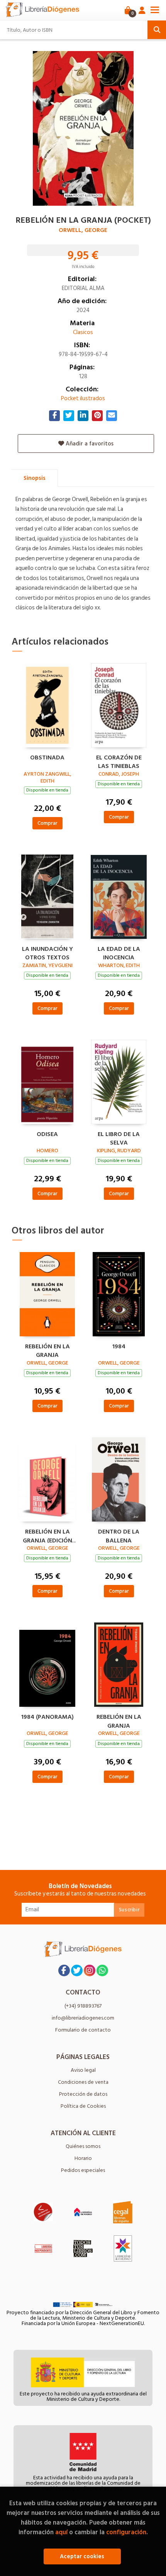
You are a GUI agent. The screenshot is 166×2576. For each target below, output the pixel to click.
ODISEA (47, 1134)
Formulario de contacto (83, 2030)
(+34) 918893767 (83, 2006)
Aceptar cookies (82, 2556)
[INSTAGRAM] (90, 1970)
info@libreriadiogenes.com (83, 2018)
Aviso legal (83, 2070)
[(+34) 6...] (102, 1970)
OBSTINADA (47, 758)
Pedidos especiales (83, 2170)
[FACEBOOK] (64, 1970)
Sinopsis (35, 478)
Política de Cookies (83, 2106)
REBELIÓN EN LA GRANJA (47, 1350)
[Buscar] (157, 30)
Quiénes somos (83, 2146)
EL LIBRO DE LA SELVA (119, 1138)
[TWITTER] (77, 1970)
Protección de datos (83, 2094)
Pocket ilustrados (83, 398)
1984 (119, 1347)
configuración (126, 2532)
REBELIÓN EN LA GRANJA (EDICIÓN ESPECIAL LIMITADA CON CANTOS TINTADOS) (47, 1535)
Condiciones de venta (83, 2082)
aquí (61, 2532)
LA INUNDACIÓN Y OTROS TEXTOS (47, 952)
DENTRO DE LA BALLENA (119, 1535)
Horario (83, 2158)
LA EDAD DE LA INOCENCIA (119, 952)
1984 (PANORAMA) (47, 1717)
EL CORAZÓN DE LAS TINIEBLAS (119, 761)
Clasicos (83, 332)
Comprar (47, 823)
